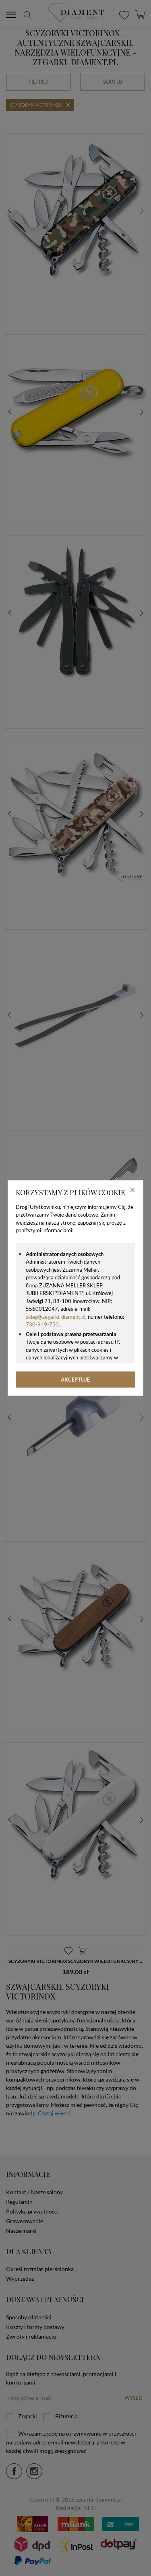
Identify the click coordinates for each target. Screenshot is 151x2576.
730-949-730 (42, 1324)
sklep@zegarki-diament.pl (56, 1317)
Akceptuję (75, 1380)
